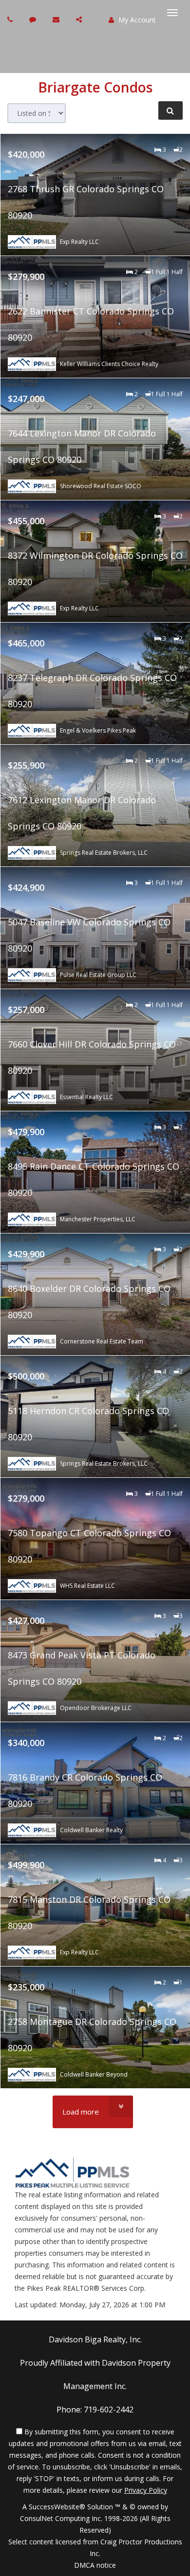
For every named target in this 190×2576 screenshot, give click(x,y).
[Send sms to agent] (34, 19)
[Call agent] (11, 19)
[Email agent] (57, 19)
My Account (136, 20)
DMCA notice (95, 2565)
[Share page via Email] (80, 19)
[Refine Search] (171, 110)
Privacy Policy (146, 2490)
